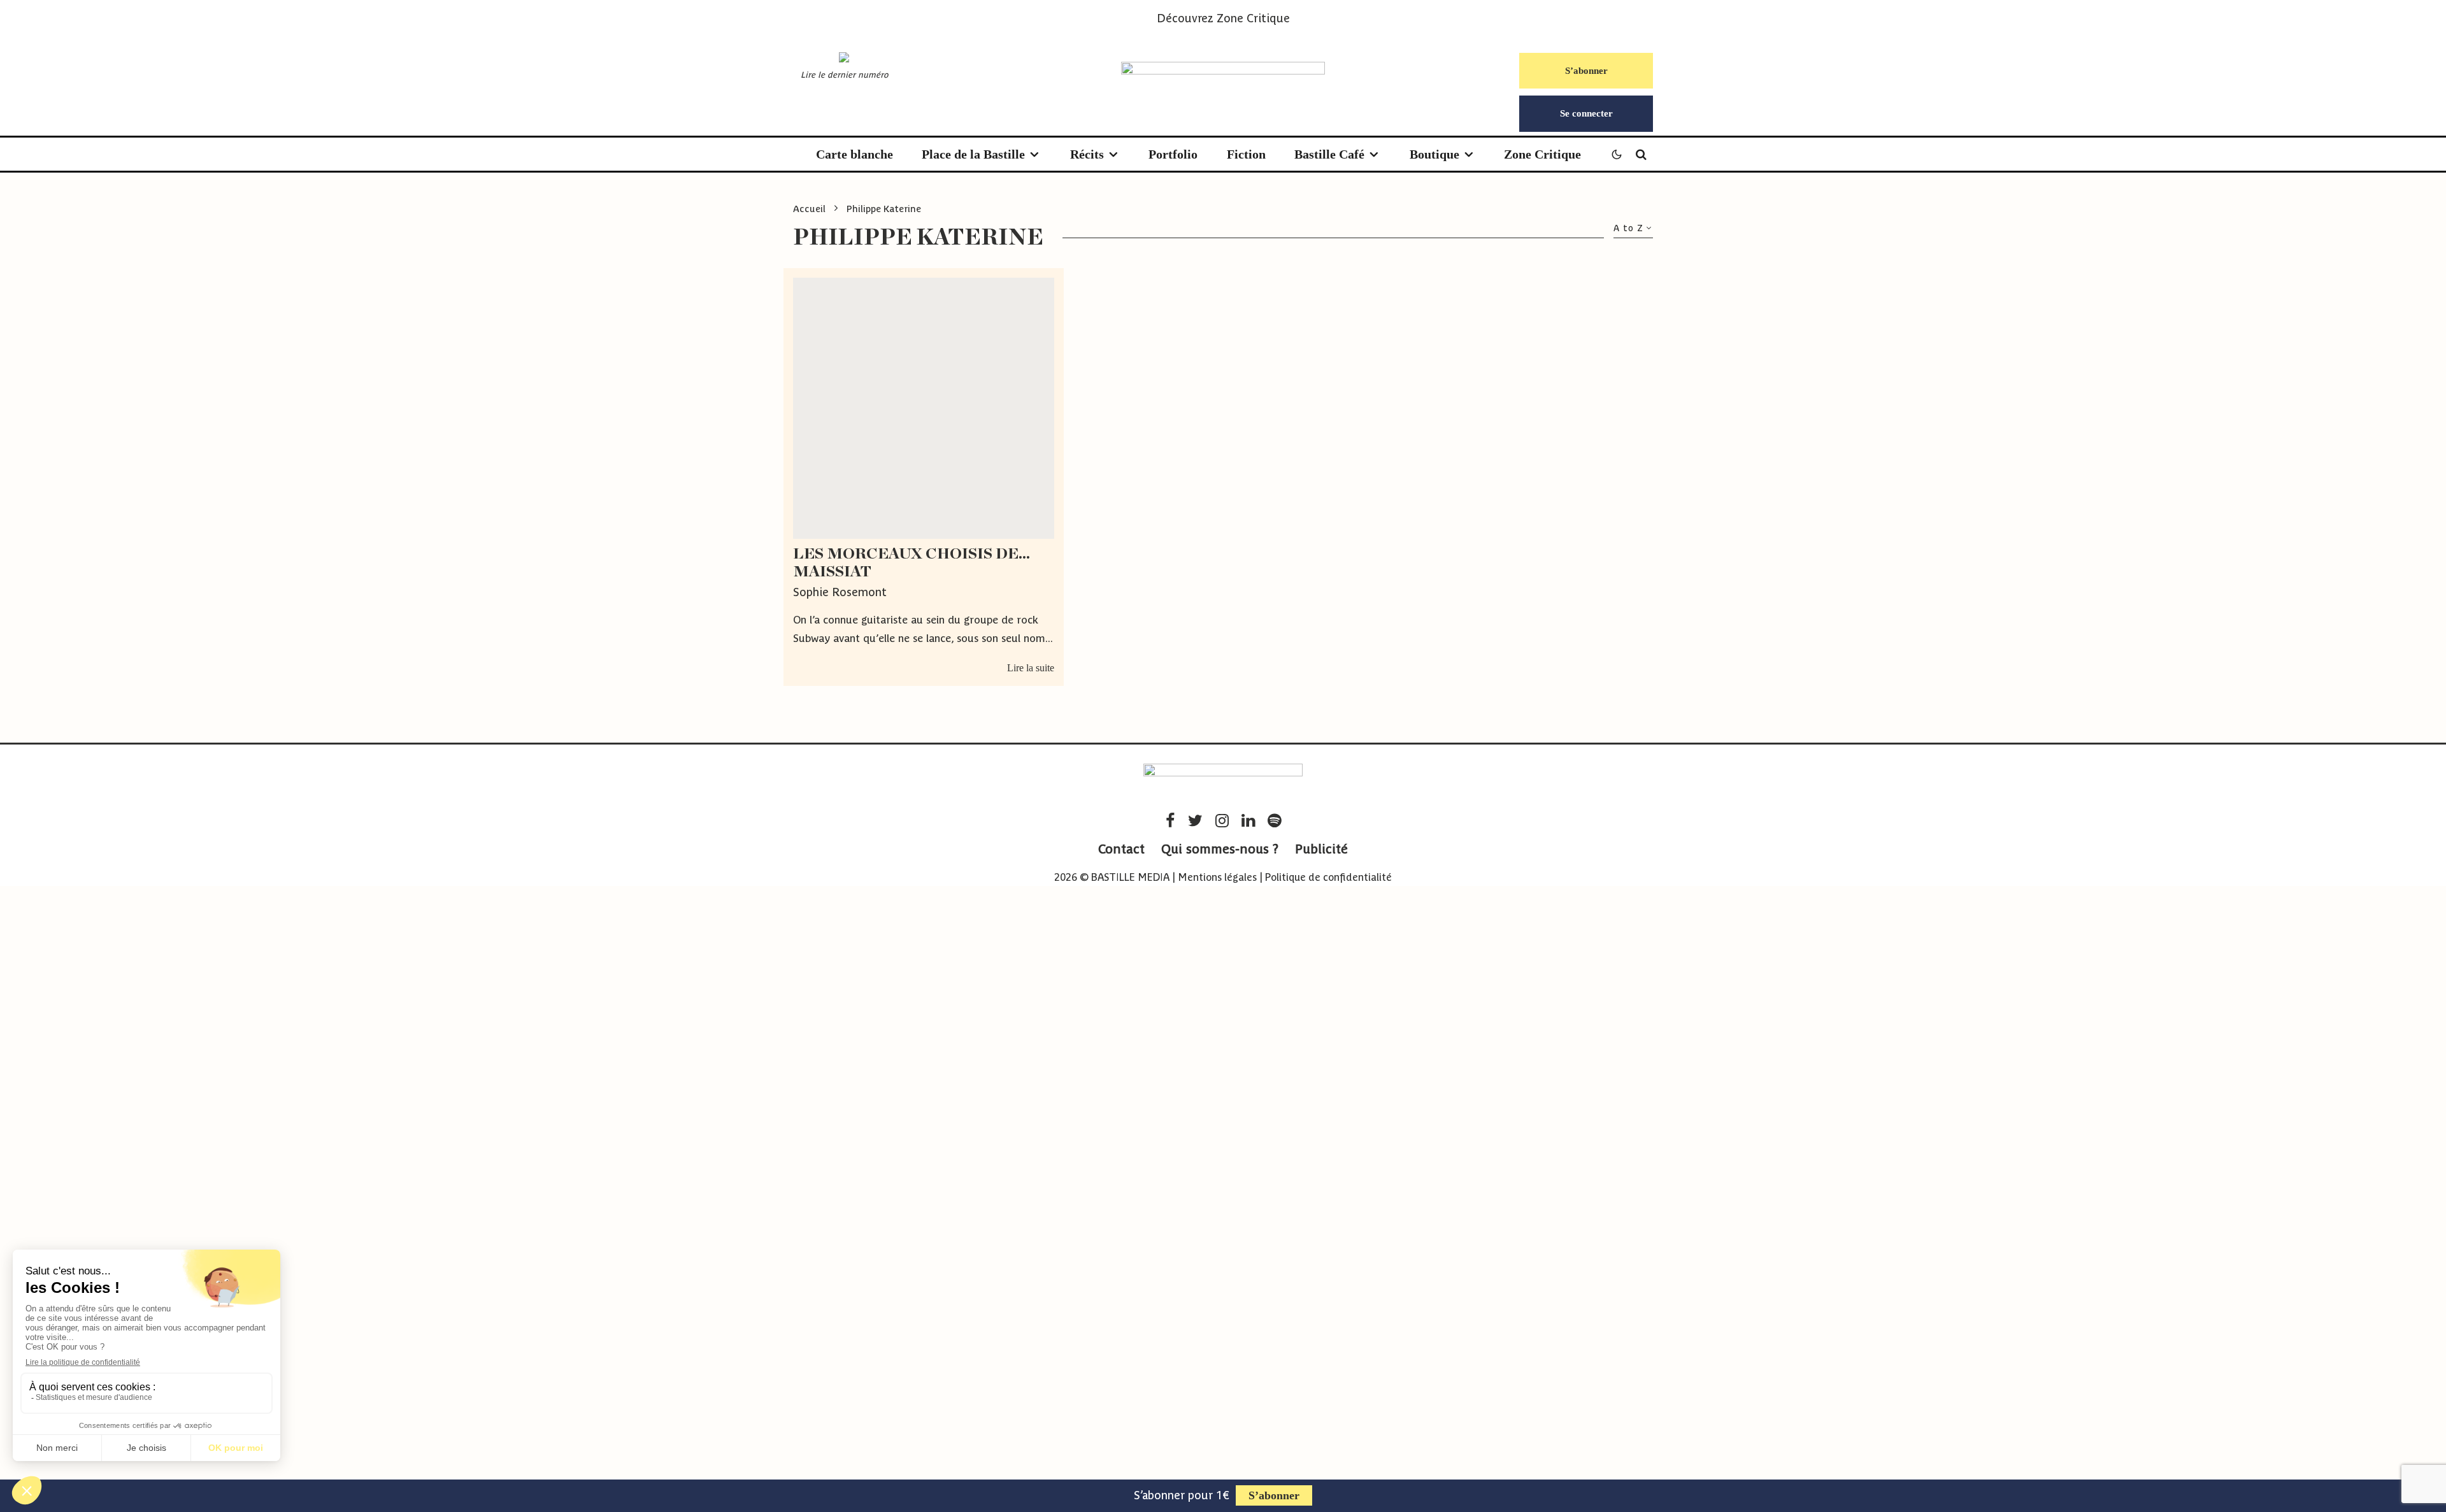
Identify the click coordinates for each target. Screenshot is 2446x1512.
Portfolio (1173, 154)
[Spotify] (1274, 821)
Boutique (1434, 154)
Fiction (1246, 154)
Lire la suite (1031, 668)
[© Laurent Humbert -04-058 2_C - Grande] (924, 408)
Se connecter (1586, 113)
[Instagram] (1222, 821)
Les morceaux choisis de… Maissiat (912, 563)
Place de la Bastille (973, 154)
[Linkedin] (1248, 821)
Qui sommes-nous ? (1220, 849)
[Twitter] (1195, 821)
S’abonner (1586, 71)
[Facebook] (1170, 821)
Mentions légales (1217, 877)
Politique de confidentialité (1328, 877)
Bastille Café (1329, 154)
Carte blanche (855, 154)
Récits (1087, 154)
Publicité (1321, 849)
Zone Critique (1253, 18)
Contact (1121, 849)
